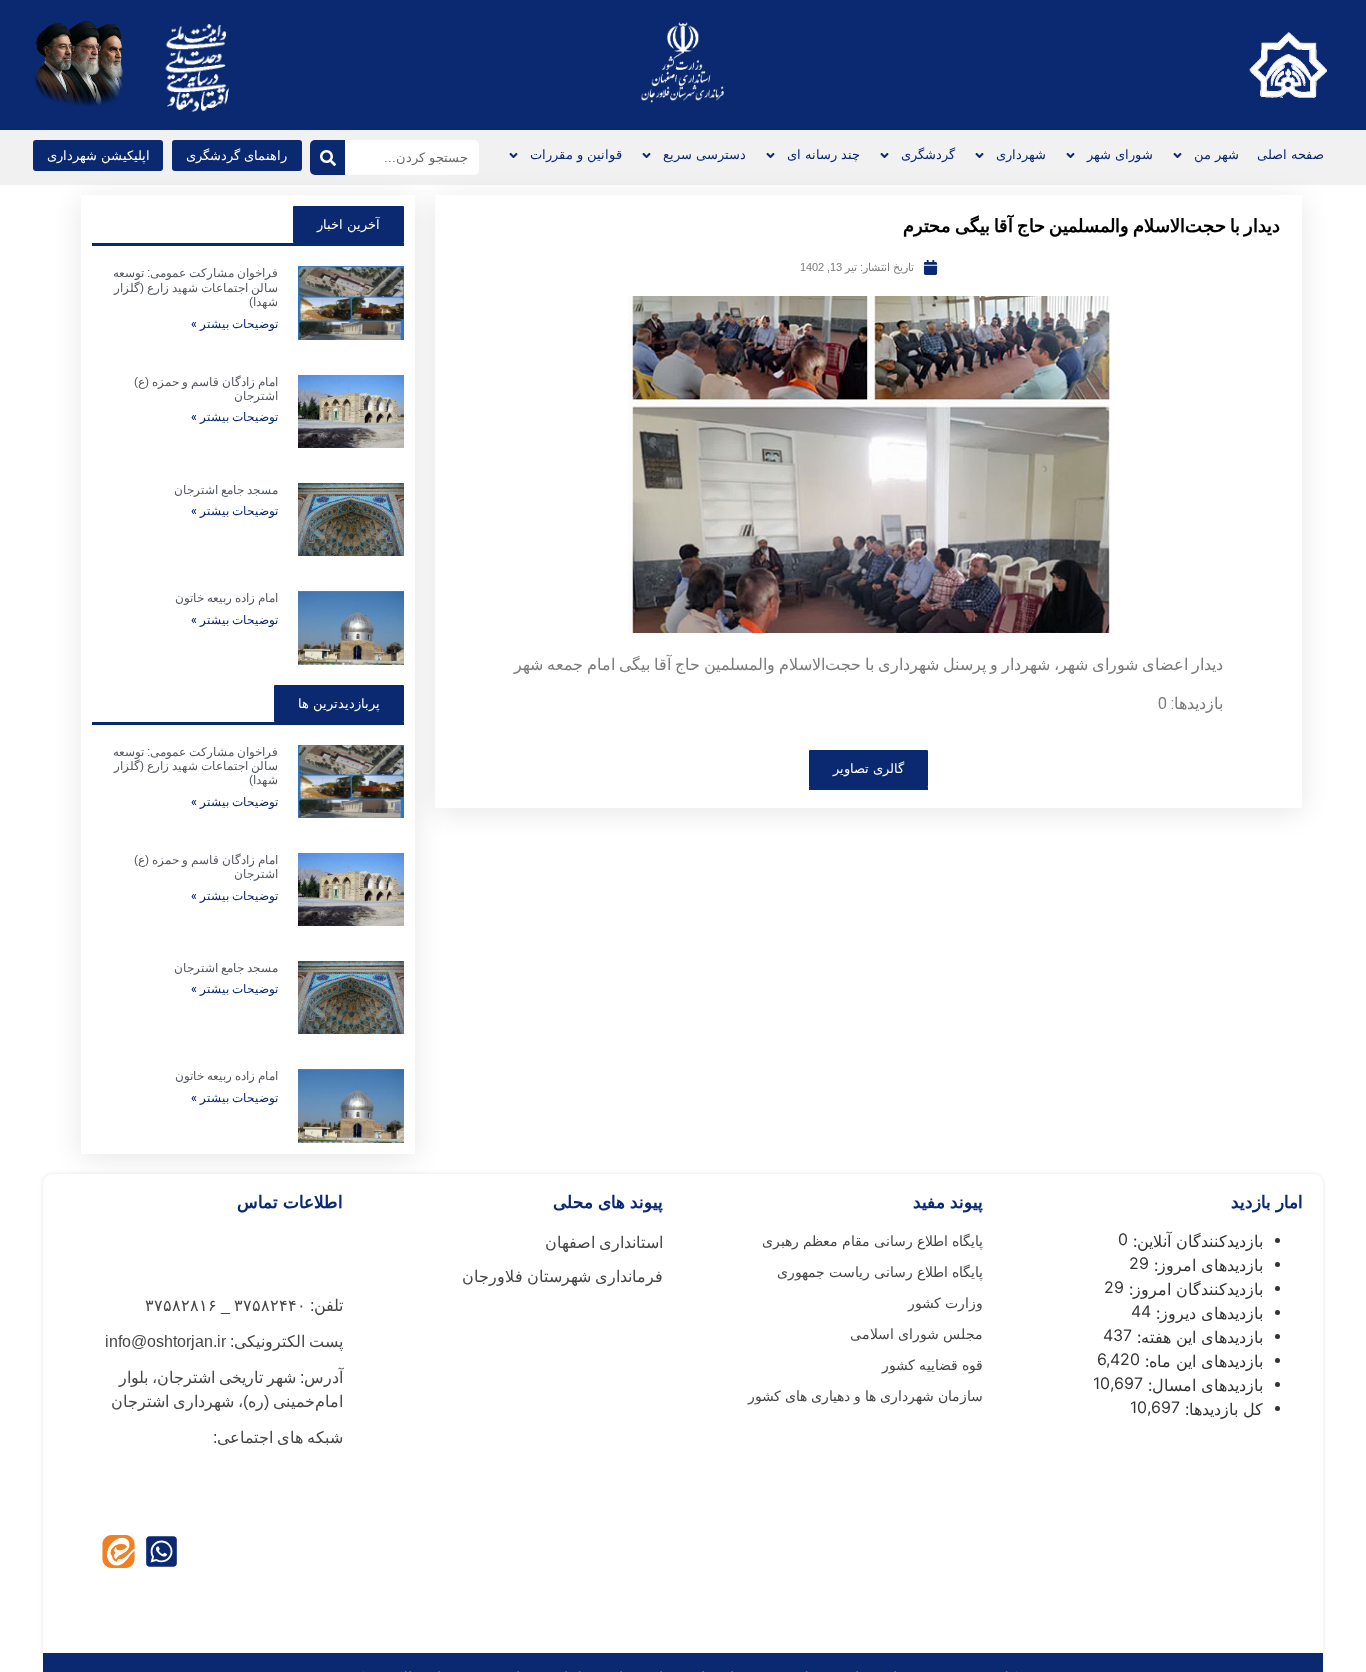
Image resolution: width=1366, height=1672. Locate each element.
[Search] (327, 157)
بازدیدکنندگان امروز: (1193, 1289)
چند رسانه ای (823, 154)
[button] (98, 155)
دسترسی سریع (704, 154)
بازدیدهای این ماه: (1201, 1361)
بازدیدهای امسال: (1203, 1385)
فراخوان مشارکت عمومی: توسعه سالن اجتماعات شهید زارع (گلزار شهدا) (195, 287)
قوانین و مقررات (576, 154)
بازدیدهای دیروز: (1207, 1313)
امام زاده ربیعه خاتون (226, 598)
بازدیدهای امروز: (1206, 1265)
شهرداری (1021, 154)
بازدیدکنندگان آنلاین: (1195, 1241)
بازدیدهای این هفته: (1197, 1337)
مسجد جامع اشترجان (226, 490)
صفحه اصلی (1290, 154)
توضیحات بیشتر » (234, 324)
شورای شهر (1120, 154)
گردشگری (928, 154)
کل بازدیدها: (1221, 1409)
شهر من (1216, 154)
